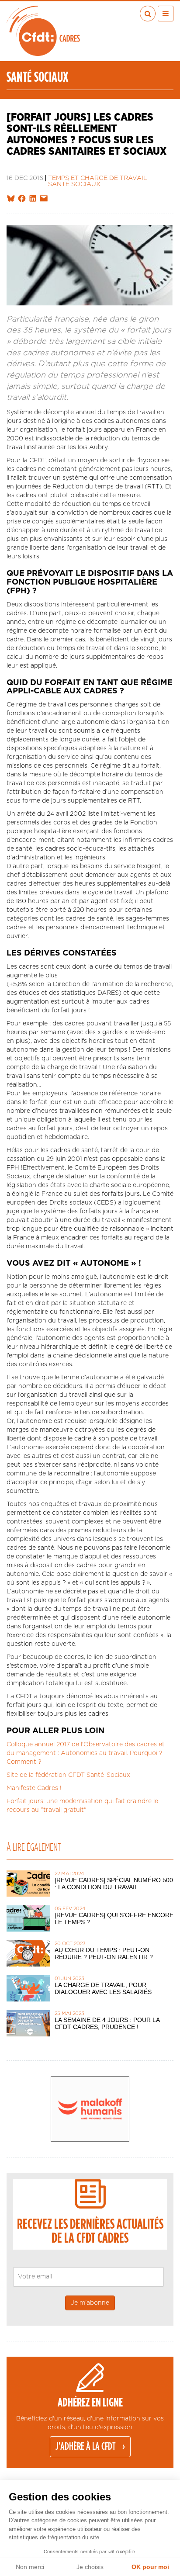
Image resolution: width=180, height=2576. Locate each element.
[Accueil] (43, 31)
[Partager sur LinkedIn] (33, 199)
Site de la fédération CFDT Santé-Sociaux (68, 1775)
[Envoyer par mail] (44, 199)
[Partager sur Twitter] (11, 199)
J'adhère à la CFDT (86, 2447)
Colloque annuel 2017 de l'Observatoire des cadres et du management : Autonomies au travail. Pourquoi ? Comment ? (86, 1753)
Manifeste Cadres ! (34, 1788)
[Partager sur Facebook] (22, 199)
